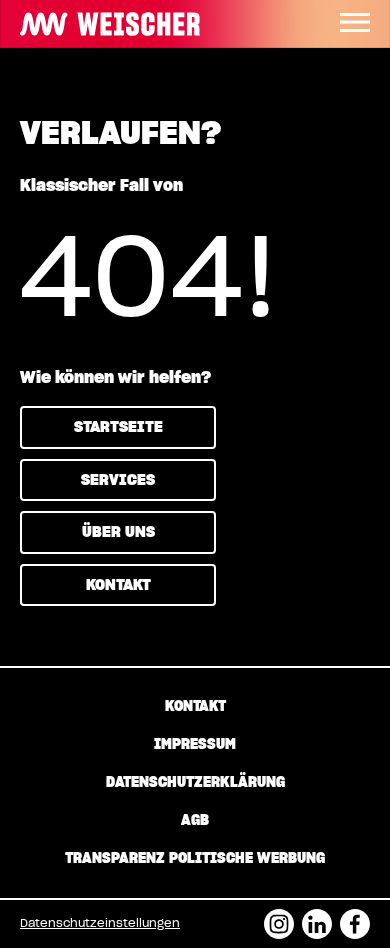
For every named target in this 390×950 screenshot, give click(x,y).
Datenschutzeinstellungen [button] (100, 923)
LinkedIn (317, 918)
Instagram (279, 918)
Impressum (195, 745)
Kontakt (118, 585)
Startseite (118, 427)
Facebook (355, 918)
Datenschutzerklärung (195, 783)
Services (118, 480)
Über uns (118, 532)
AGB (195, 821)
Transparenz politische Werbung (195, 859)
